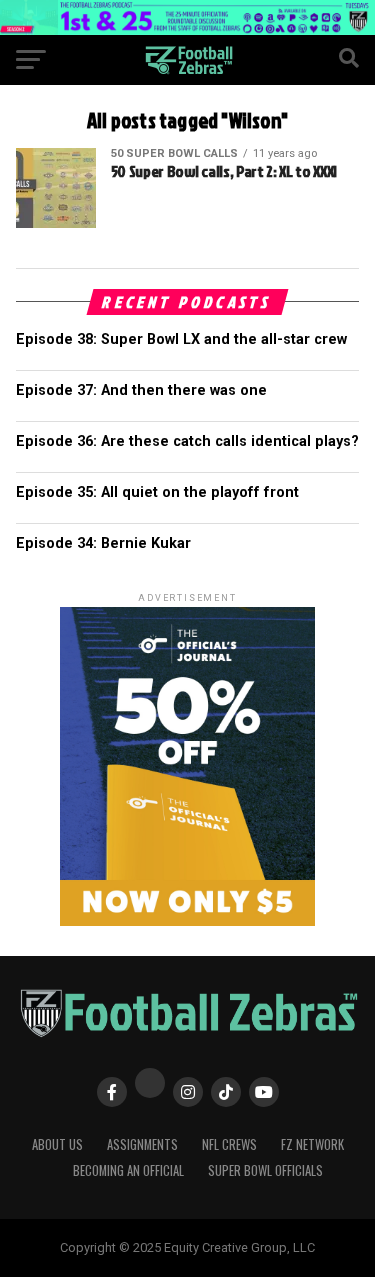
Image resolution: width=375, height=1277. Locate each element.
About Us (57, 1144)
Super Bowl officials (265, 1170)
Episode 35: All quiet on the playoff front (157, 492)
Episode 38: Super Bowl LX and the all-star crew (181, 339)
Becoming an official (128, 1170)
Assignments (142, 1144)
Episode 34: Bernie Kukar (103, 543)
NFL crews (229, 1144)
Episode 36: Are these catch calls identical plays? (187, 441)
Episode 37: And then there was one (141, 390)
